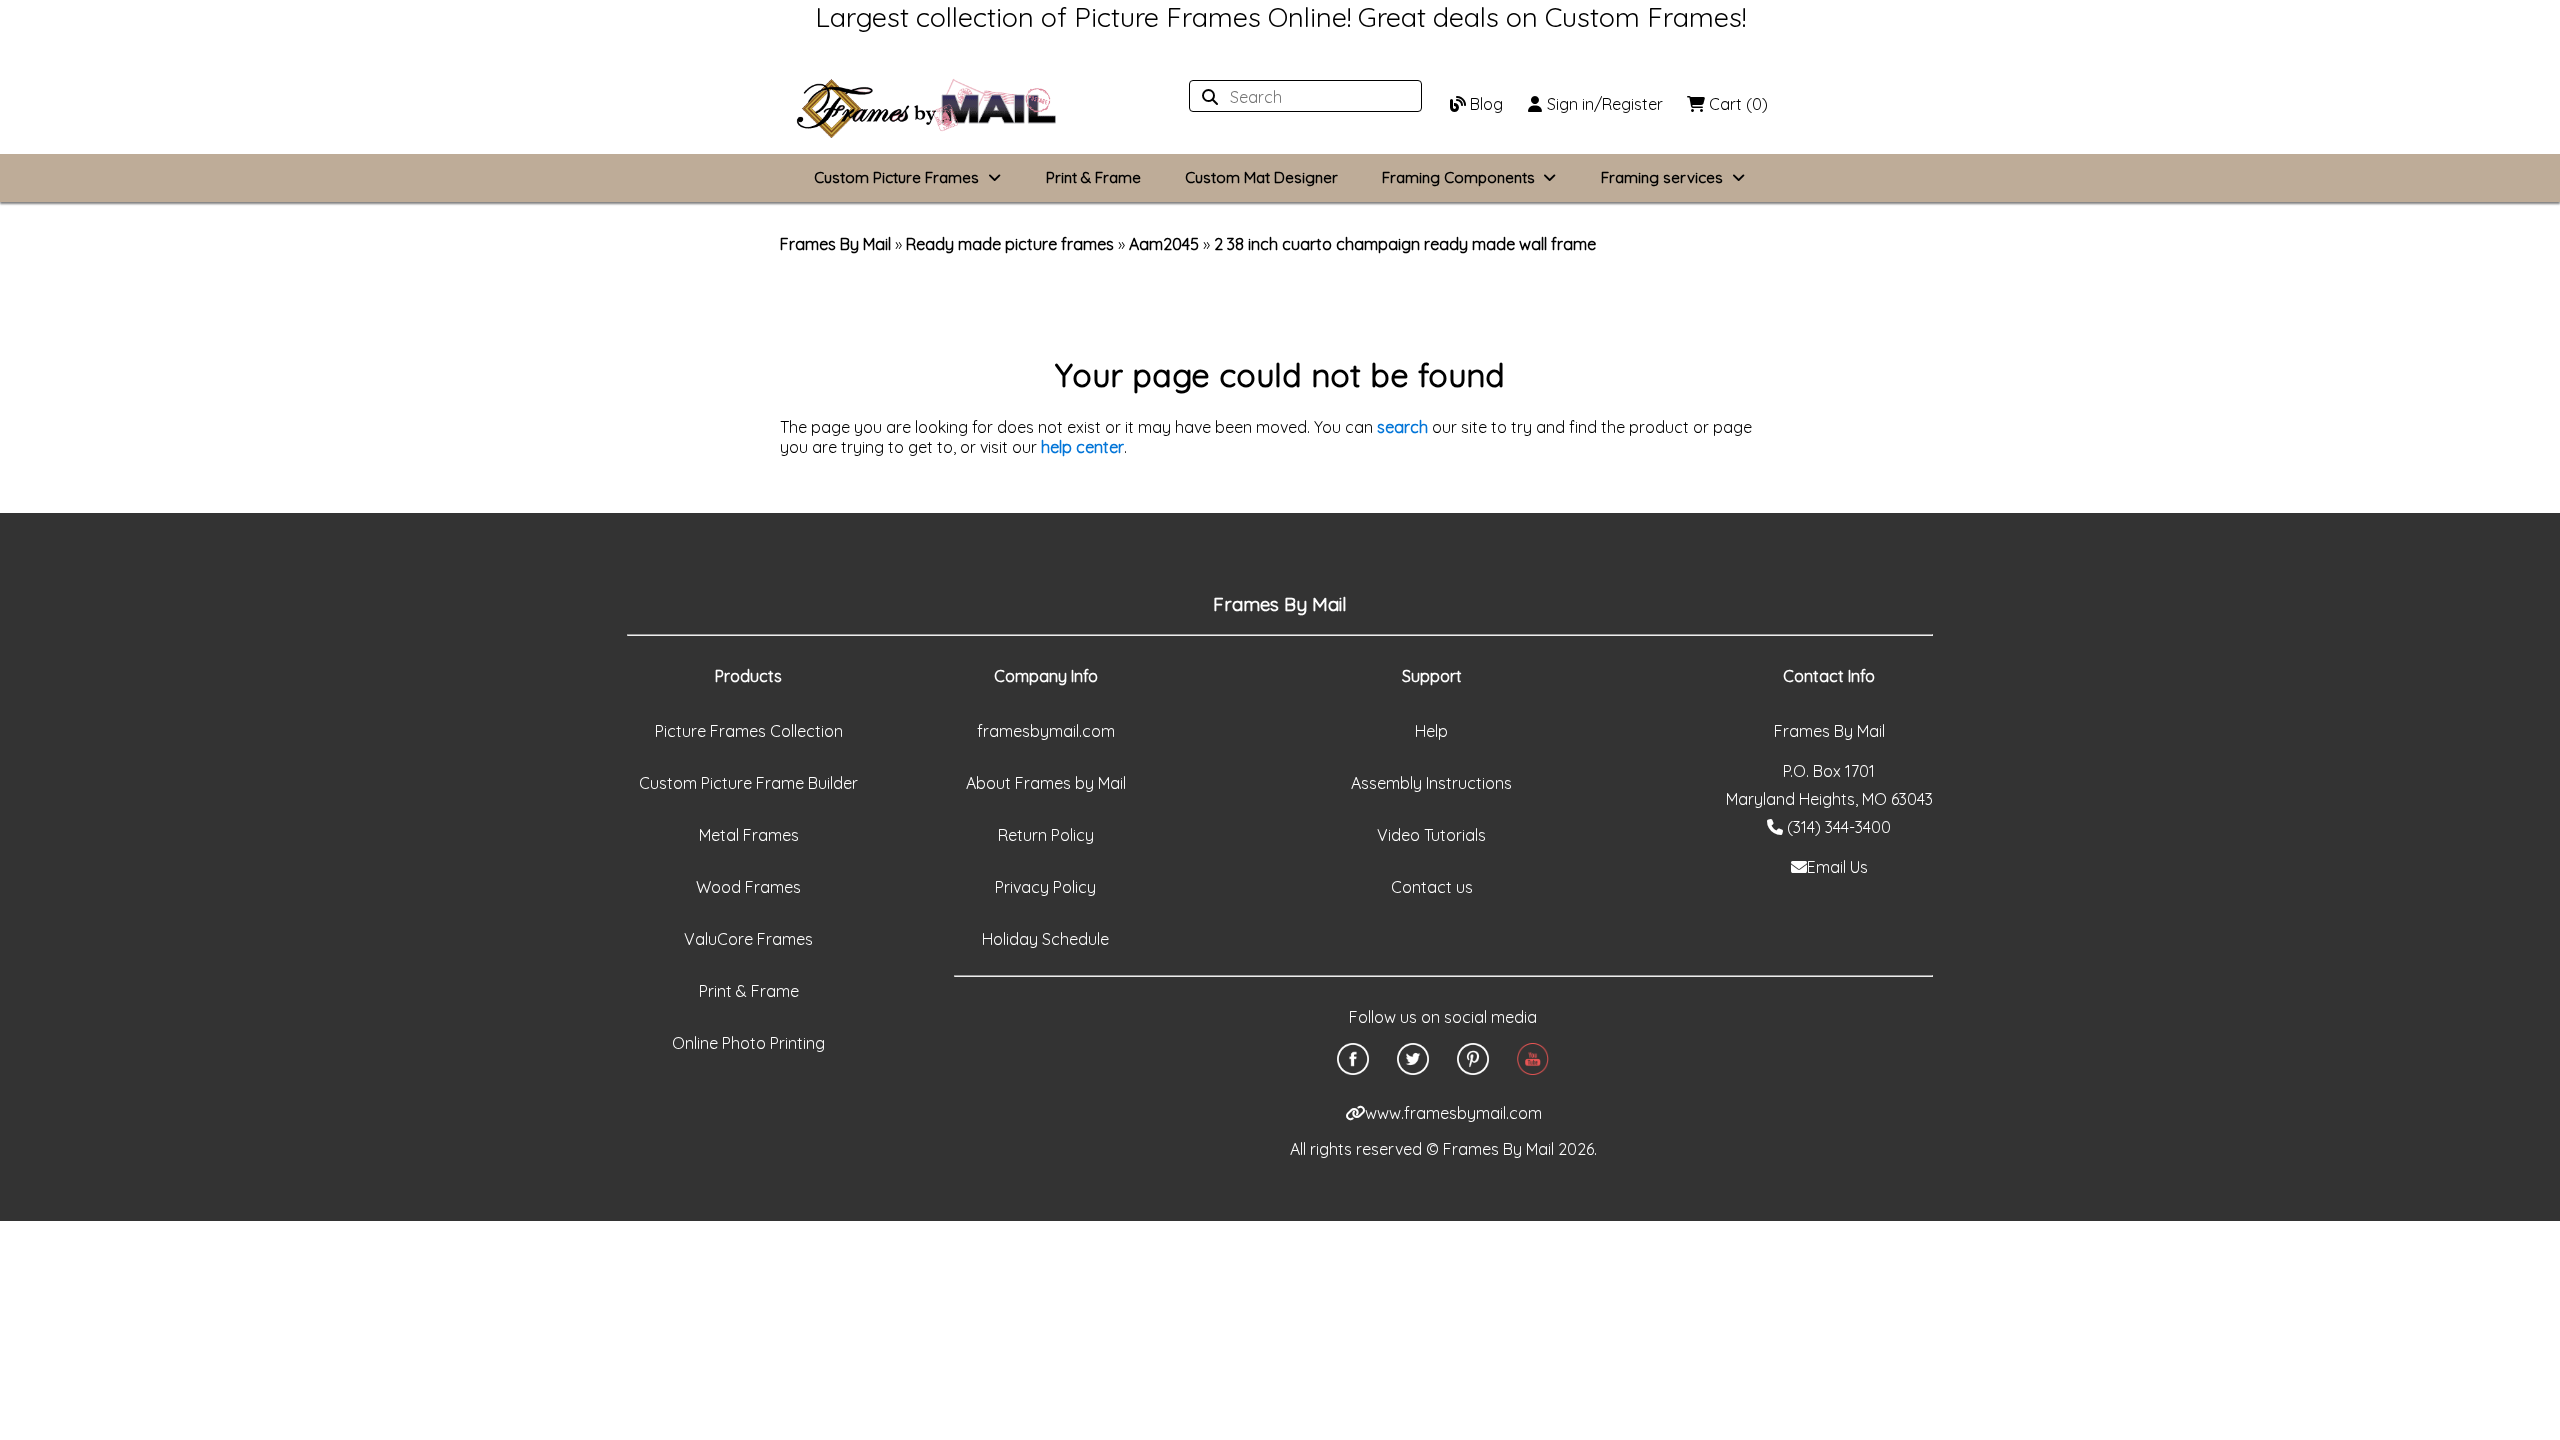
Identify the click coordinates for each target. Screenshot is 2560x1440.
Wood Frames (748, 887)
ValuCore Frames (748, 939)
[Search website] (1299, 97)
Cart (1736, 104)
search (1402, 427)
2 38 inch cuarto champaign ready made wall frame (1405, 244)
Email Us (1837, 867)
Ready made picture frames (1010, 244)
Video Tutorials (1431, 835)
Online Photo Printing (748, 1043)
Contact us (1432, 887)
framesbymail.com (1046, 731)
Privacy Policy (1045, 887)
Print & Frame (1093, 177)
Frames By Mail (835, 244)
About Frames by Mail (1046, 783)
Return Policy (1046, 835)
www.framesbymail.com (1453, 1113)
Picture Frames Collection (749, 731)
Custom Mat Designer (1261, 177)
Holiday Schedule (1045, 939)
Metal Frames (749, 835)
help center (1082, 447)
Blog (1484, 104)
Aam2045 (1164, 244)
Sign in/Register (1603, 104)
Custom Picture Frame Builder (748, 783)
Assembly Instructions (1431, 783)
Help (1431, 731)
